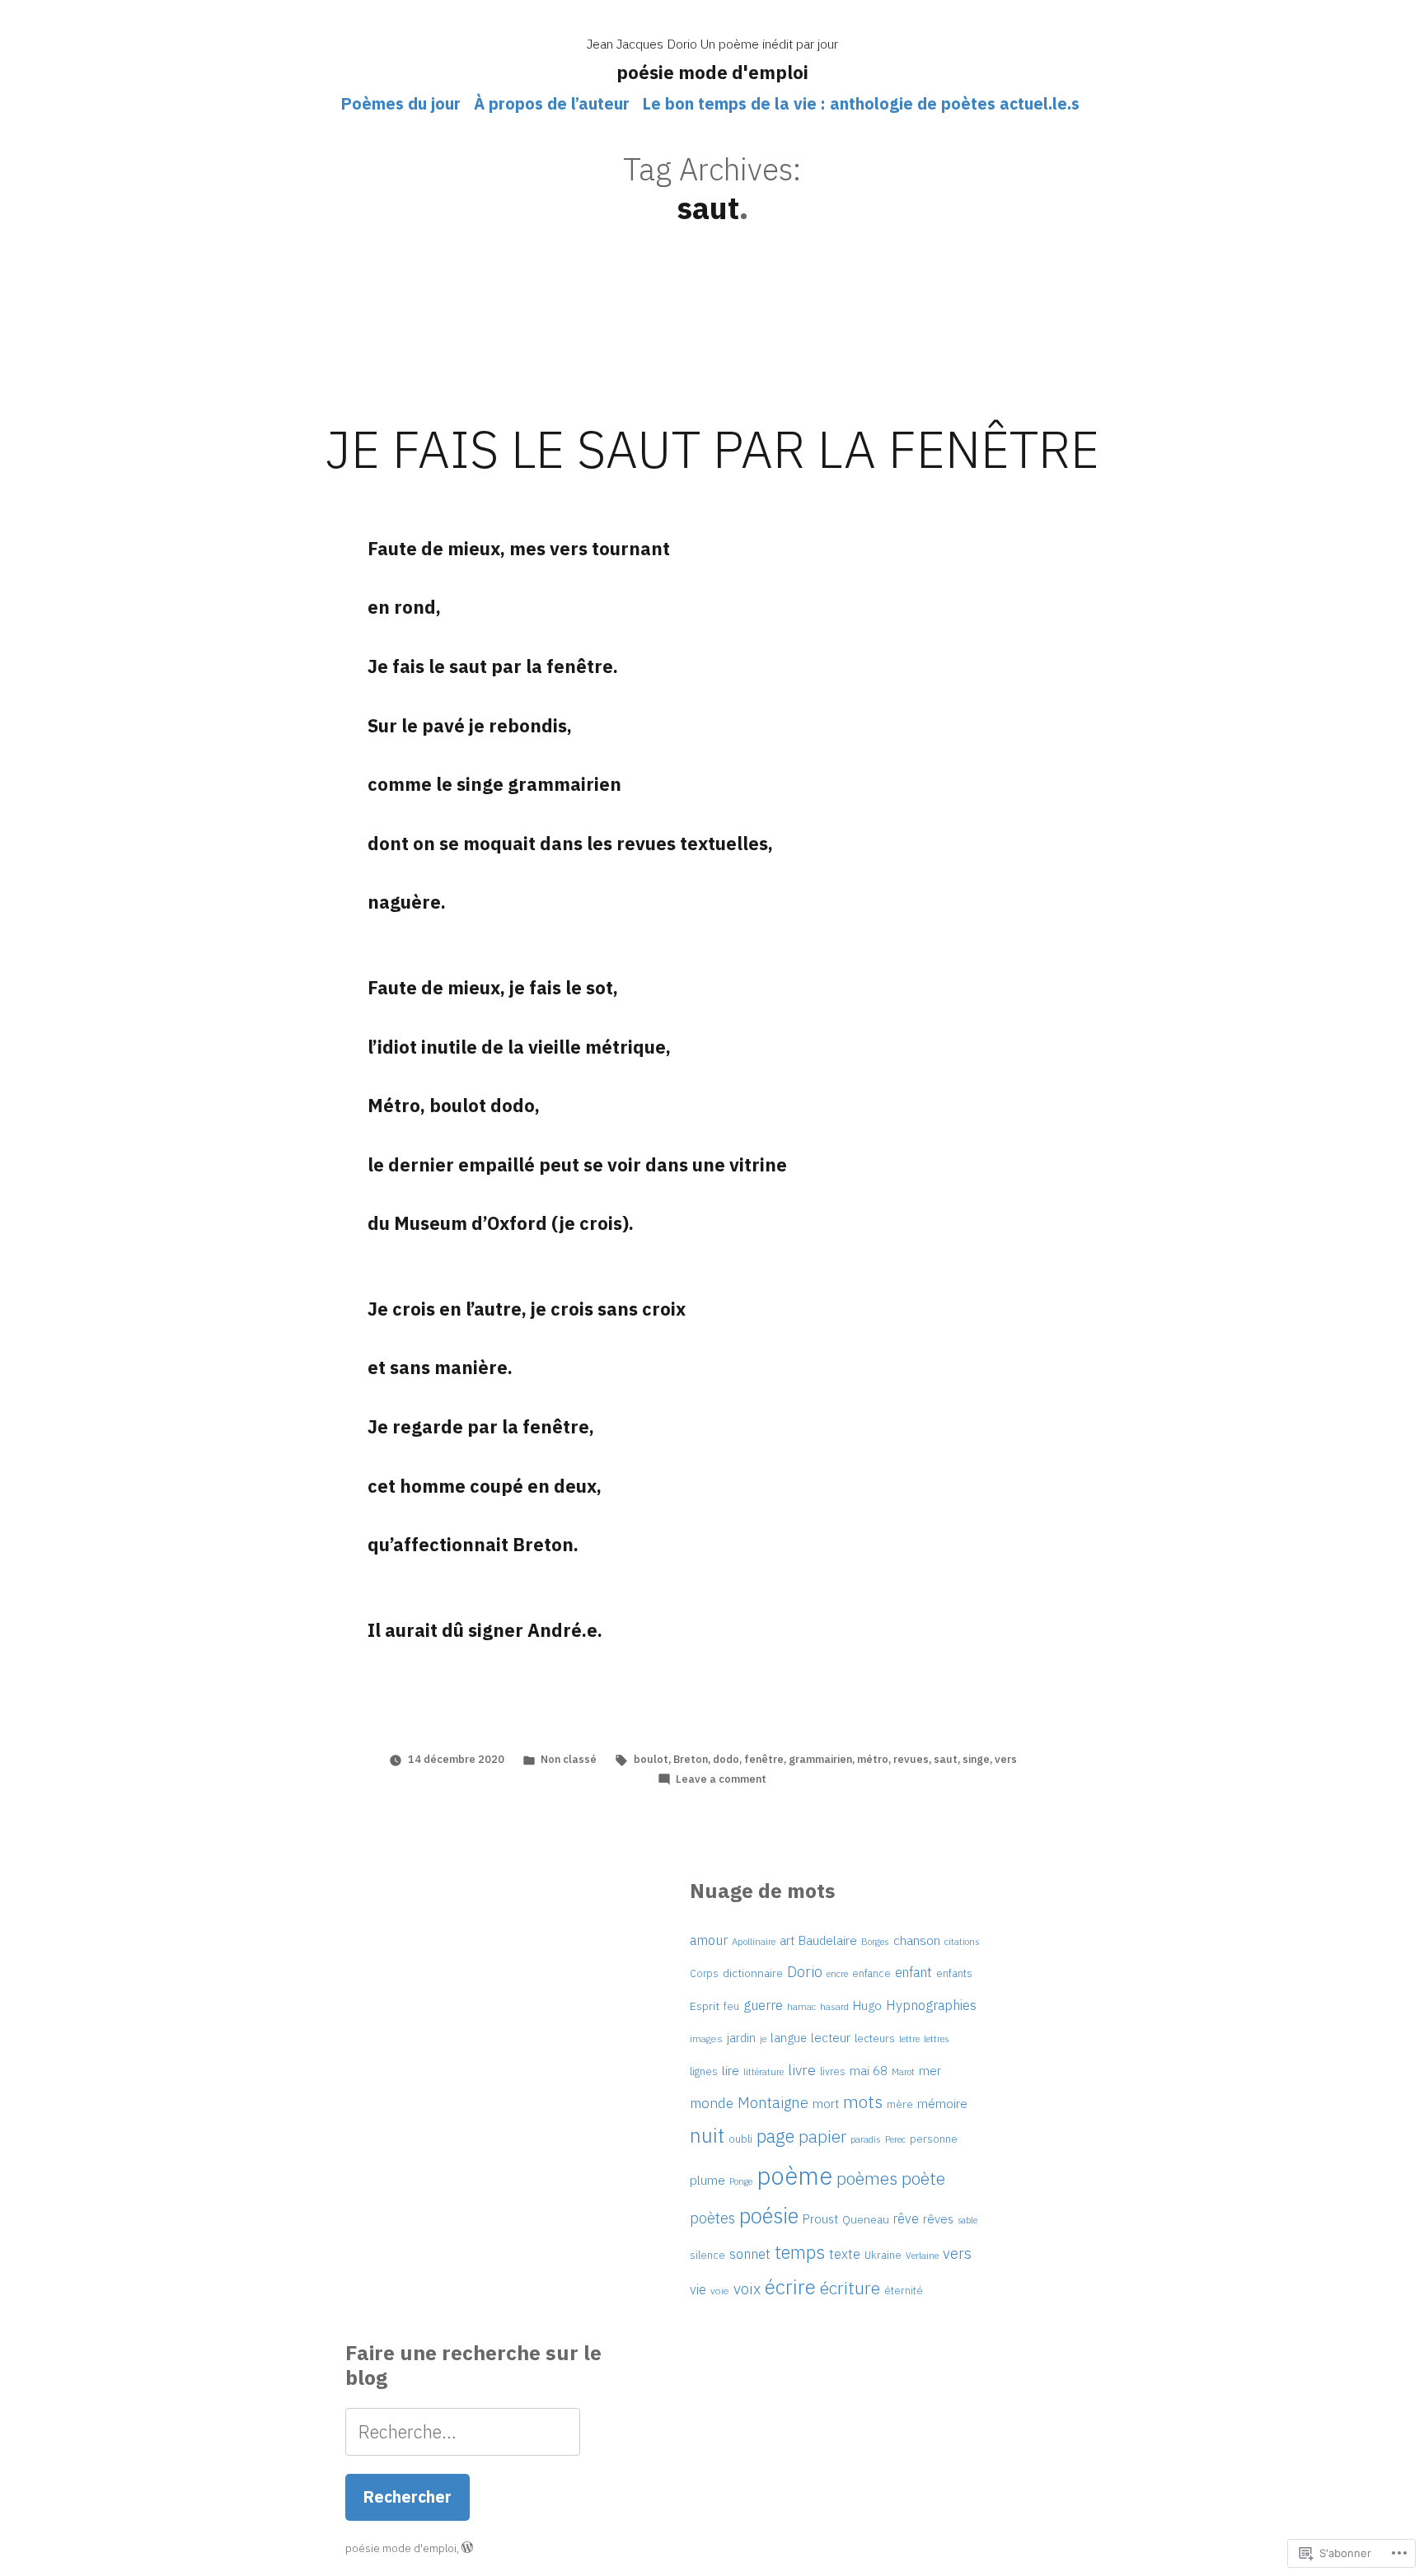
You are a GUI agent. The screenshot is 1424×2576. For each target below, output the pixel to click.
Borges (875, 1941)
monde (712, 2103)
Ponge (741, 2181)
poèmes (867, 2178)
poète (923, 2178)
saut (946, 1759)
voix (747, 2288)
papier (822, 2137)
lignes (704, 2071)
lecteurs (875, 2038)
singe (976, 1759)
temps (800, 2252)
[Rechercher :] (463, 2431)
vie (698, 2289)
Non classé (569, 1759)
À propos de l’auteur (552, 103)
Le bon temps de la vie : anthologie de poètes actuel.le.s (861, 103)
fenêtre (764, 1759)
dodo (726, 1759)
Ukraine (883, 2255)
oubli (740, 2139)
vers (1006, 1759)
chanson (917, 1940)
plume (707, 2180)
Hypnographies (931, 2005)
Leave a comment (721, 1779)
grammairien (820, 1759)
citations (962, 1942)
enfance (871, 1973)
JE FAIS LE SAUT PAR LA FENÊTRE (712, 449)
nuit (707, 2135)
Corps (704, 1973)
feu (731, 2006)
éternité (904, 2290)
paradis (866, 2139)
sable (967, 2220)
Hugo (867, 2006)
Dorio (805, 1972)
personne (934, 2139)
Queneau (866, 2219)
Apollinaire (754, 1941)
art (787, 1940)
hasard (834, 2006)
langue (789, 2038)
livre (802, 2070)
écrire (790, 2287)
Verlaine (922, 2255)
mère (900, 2104)
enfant (913, 1972)
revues (911, 1759)
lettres (937, 2038)
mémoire (942, 2103)
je (763, 2038)
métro (873, 1759)
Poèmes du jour (401, 103)
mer (930, 2071)
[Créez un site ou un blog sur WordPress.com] (467, 2548)
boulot (651, 1759)
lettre (909, 2039)
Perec (895, 2139)
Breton (691, 1759)
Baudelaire (828, 1940)
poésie (769, 2216)
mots (863, 2101)
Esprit (705, 2006)
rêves (938, 2219)
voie (720, 2291)
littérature (764, 2072)
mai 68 (869, 2070)
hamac (801, 2006)
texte (845, 2254)
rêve (906, 2218)
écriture (850, 2288)
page (775, 2136)
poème (794, 2176)
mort (826, 2104)
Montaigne (773, 2102)
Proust (820, 2219)
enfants (954, 1973)
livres (833, 2071)
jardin (741, 2038)
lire (731, 2070)
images (706, 2038)
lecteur (831, 2037)
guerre (763, 2005)
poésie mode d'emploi (712, 72)
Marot (903, 2071)
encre (837, 1973)
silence (707, 2255)
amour (709, 1940)
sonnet (750, 2254)
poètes (712, 2218)
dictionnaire (753, 1973)
